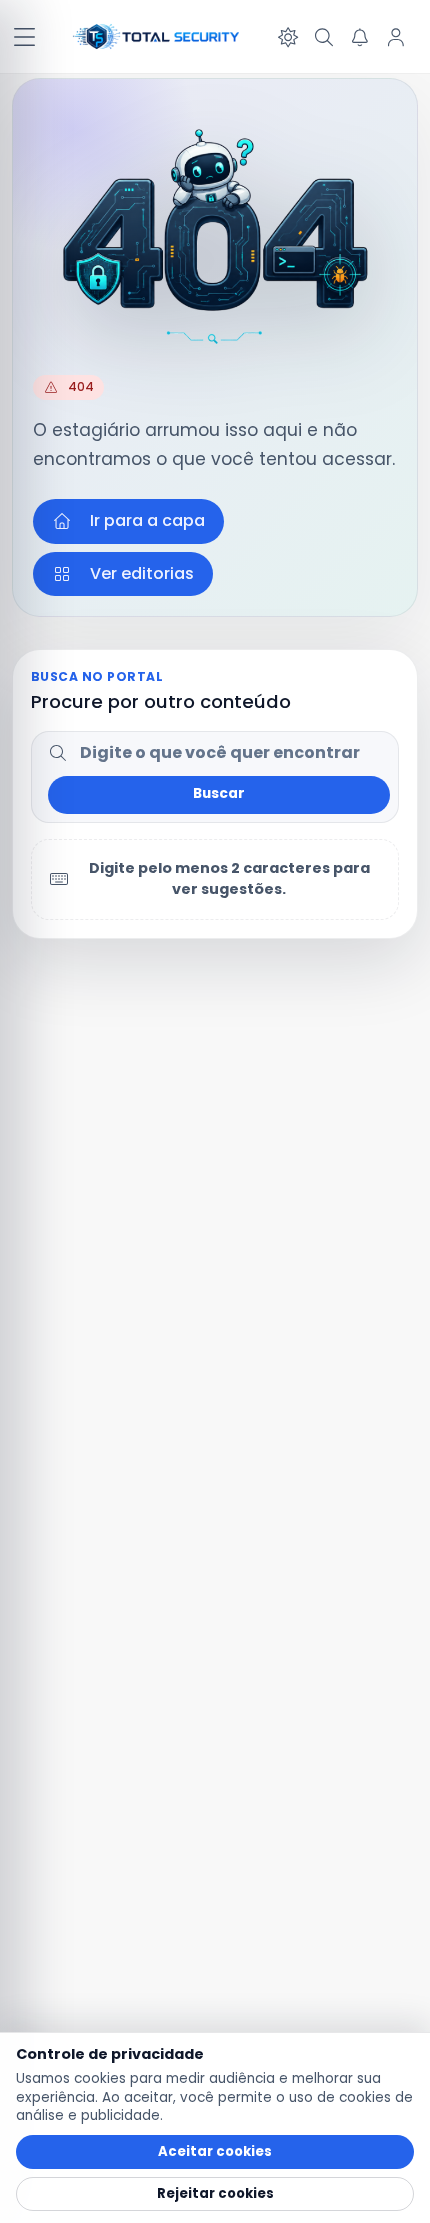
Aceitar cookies (215, 2151)
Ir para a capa (147, 520)
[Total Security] (157, 37)
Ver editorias (142, 573)
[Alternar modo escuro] (288, 37)
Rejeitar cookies (215, 2193)
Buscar (219, 793)
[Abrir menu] (24, 37)
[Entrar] (396, 37)
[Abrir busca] (324, 37)
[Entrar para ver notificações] (360, 37)
